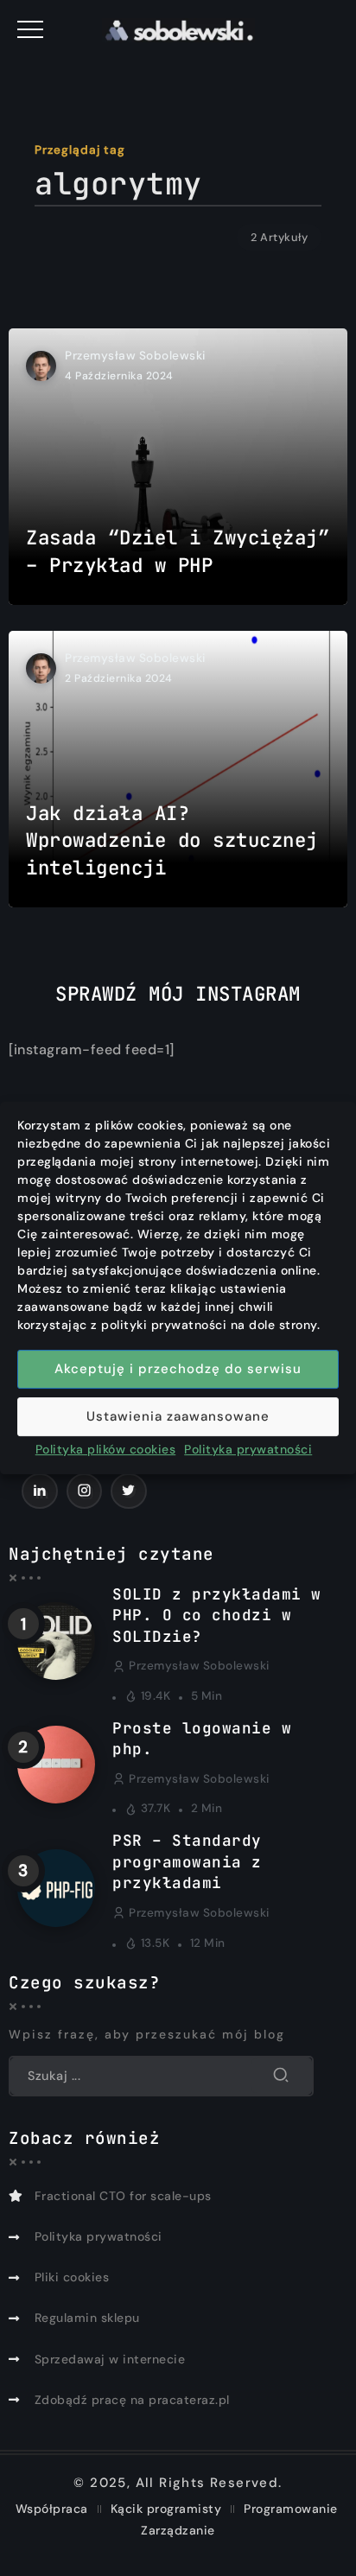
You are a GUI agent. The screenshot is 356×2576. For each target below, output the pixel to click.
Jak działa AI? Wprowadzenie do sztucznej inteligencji (172, 840)
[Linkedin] (40, 1491)
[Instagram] (85, 1491)
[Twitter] (129, 1491)
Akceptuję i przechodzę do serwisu (178, 1369)
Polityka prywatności (248, 1449)
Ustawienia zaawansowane (178, 1416)
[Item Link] (178, 467)
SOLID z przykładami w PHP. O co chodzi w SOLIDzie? (217, 1615)
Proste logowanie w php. (202, 1739)
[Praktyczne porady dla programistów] (178, 29)
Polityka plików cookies (106, 1449)
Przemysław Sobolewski (135, 356)
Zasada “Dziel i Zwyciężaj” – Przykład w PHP (178, 551)
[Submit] (281, 2076)
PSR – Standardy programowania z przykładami (187, 1861)
